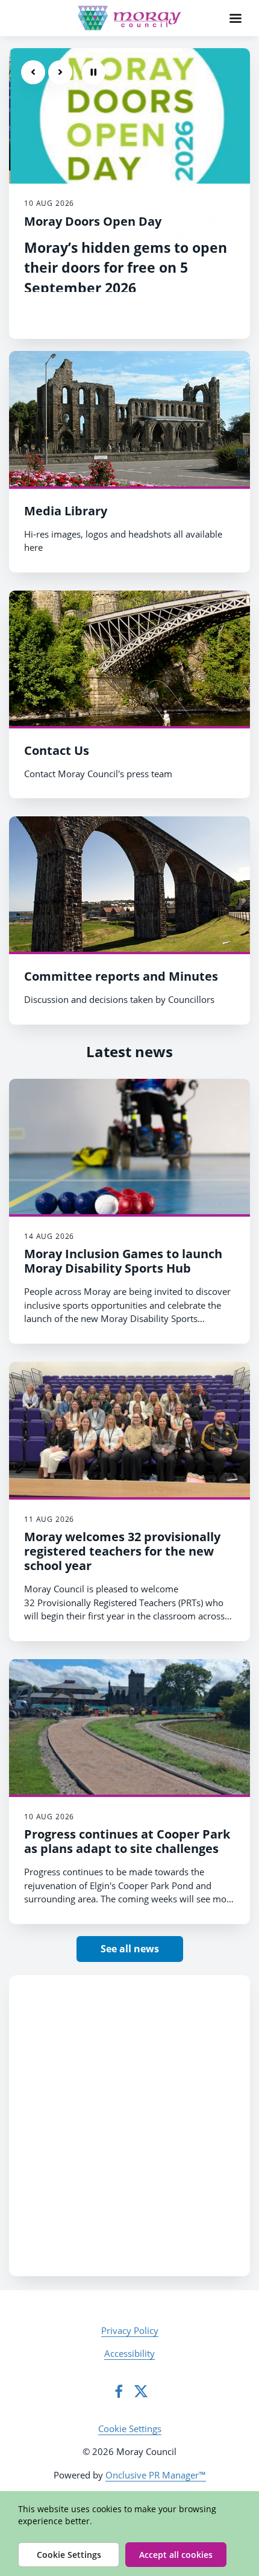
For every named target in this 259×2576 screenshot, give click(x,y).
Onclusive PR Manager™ (156, 2475)
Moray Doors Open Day (93, 221)
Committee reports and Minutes (121, 976)
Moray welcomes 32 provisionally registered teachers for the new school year (122, 1551)
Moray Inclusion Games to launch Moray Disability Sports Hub (123, 1261)
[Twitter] (141, 2391)
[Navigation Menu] (236, 18)
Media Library (66, 511)
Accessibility (129, 2353)
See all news (130, 1949)
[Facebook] (119, 2391)
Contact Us (57, 750)
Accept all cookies (176, 2555)
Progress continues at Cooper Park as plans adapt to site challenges (127, 1841)
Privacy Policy (130, 2330)
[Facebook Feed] (129, 2126)
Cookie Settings (130, 2429)
